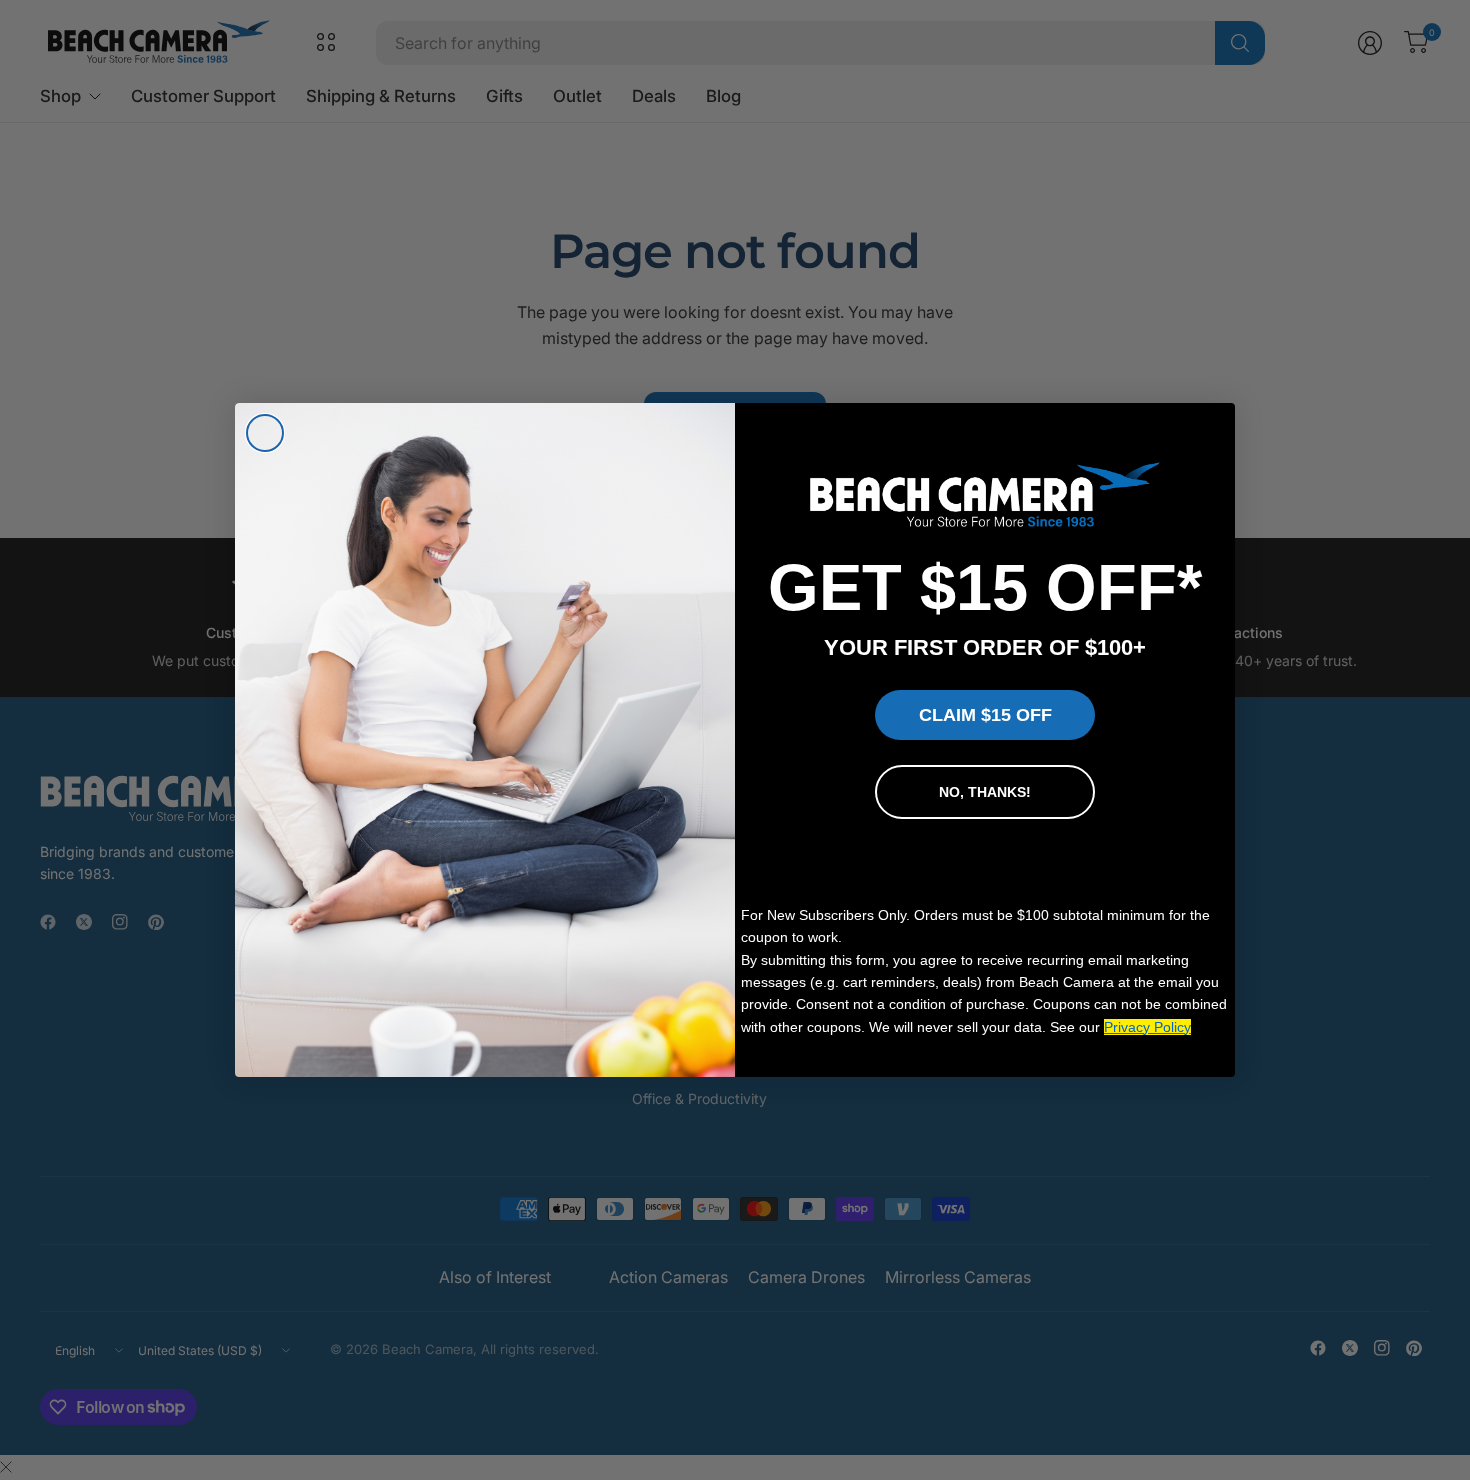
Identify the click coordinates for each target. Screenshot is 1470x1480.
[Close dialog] (265, 433)
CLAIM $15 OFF (985, 715)
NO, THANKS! (985, 792)
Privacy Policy (1147, 1027)
